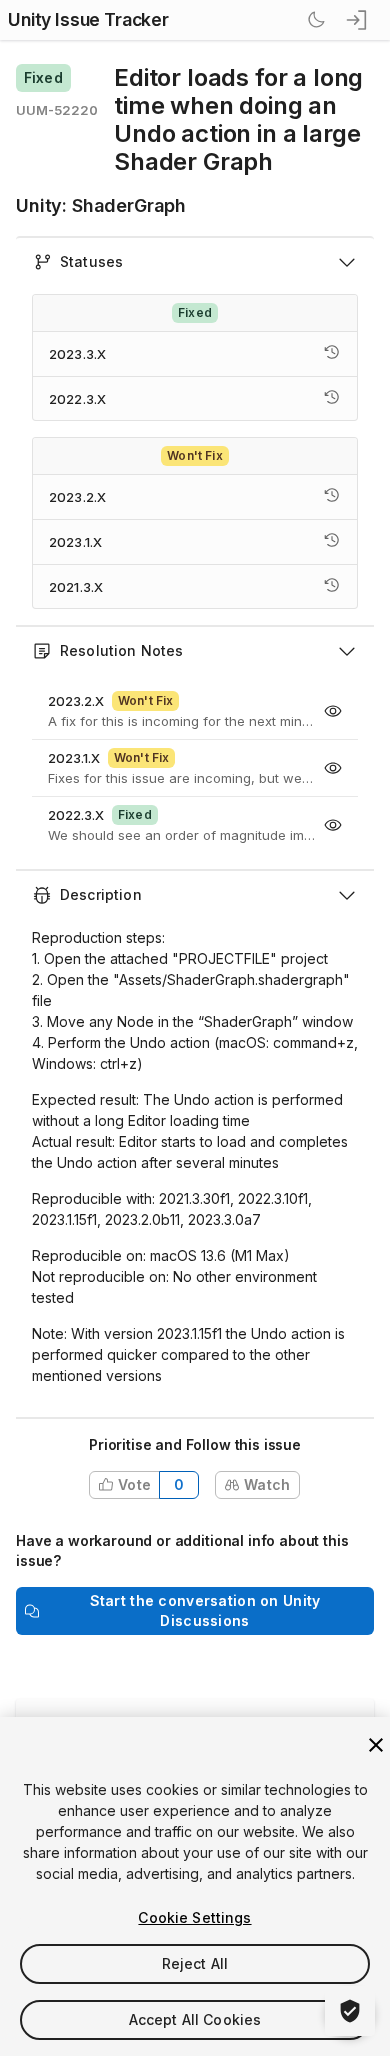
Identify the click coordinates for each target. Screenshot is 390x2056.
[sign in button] (358, 20)
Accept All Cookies (195, 2019)
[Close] (376, 1745)
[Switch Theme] (316, 20)
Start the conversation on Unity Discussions (205, 1610)
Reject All (195, 1963)
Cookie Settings (194, 1917)
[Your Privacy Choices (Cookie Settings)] (350, 2011)
